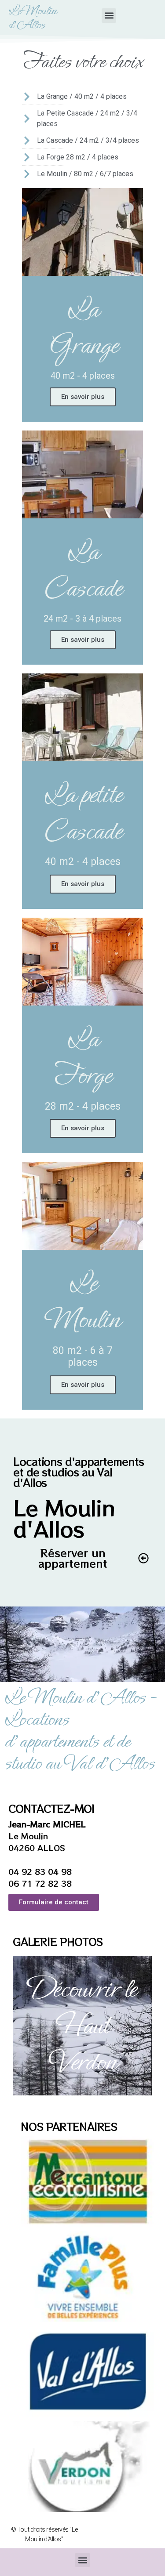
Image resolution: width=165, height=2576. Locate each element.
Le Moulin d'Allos (32, 18)
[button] (109, 16)
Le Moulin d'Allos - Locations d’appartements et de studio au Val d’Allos (80, 1730)
